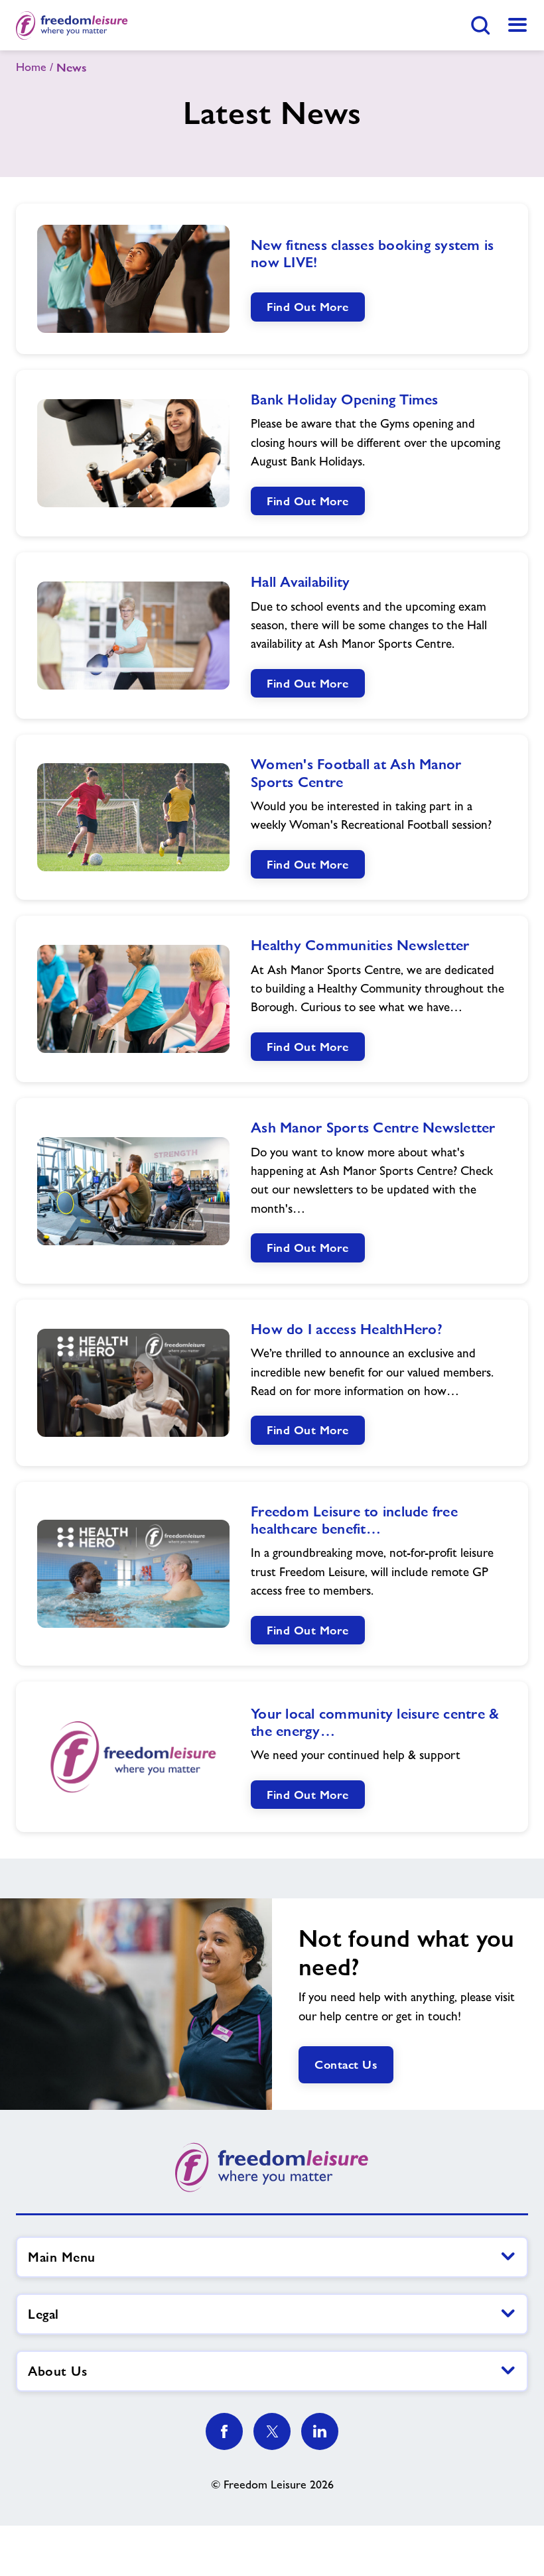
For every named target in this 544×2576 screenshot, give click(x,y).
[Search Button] (480, 25)
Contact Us (346, 2064)
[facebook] (224, 2431)
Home (31, 67)
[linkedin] (320, 2431)
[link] (517, 25)
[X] (272, 2431)
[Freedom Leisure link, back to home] (72, 25)
